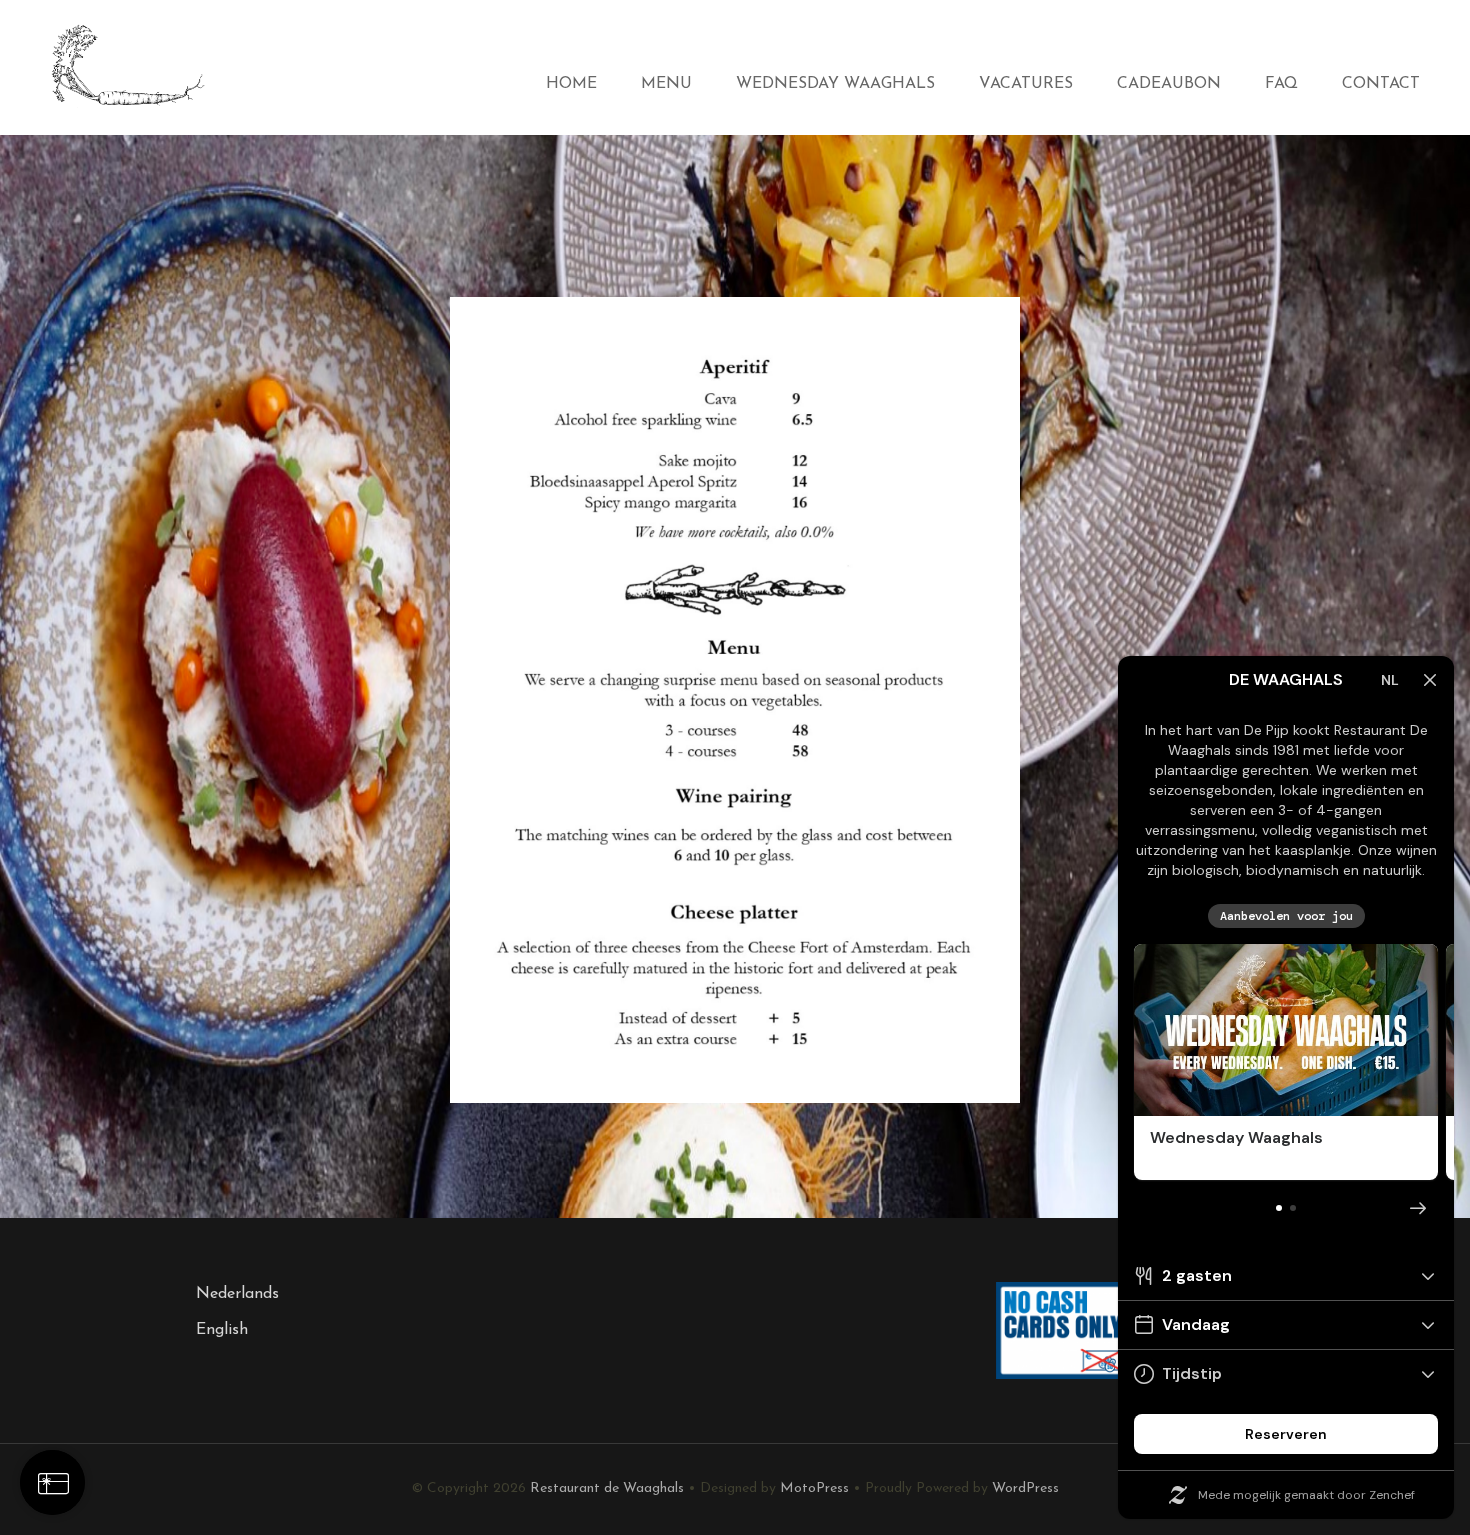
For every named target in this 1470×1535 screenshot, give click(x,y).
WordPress (1025, 1488)
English (222, 1330)
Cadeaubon (1169, 84)
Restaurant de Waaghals (607, 1488)
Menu (666, 84)
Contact (1381, 84)
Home (571, 84)
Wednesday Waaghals (835, 84)
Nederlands (237, 1294)
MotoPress (814, 1488)
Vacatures (1026, 84)
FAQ (1281, 84)
